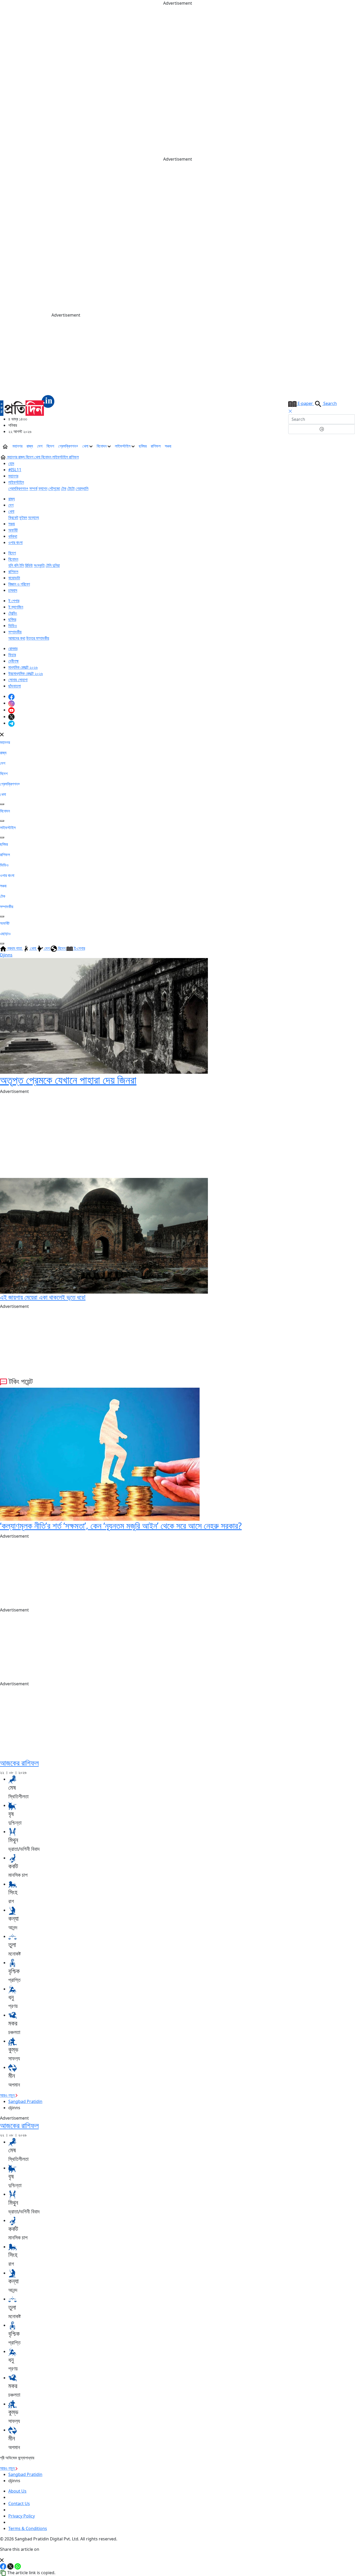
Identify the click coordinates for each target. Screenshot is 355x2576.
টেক (64, 488)
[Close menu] (2, 734)
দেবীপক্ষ (14, 661)
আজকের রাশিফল (19, 1763)
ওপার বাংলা (15, 542)
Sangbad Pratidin (25, 2101)
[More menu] (351, 446)
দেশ (40, 446)
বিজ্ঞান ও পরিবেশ (19, 584)
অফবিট (13, 530)
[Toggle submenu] (2, 804)
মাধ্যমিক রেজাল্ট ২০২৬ (23, 667)
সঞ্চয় (168, 446)
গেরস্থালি (82, 488)
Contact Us (19, 2503)
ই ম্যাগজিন (16, 607)
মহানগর (17, 446)
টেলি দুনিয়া (53, 565)
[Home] (27, 405)
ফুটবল (23, 517)
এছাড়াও (5, 934)
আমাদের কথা (17, 638)
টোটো (71, 488)
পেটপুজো (54, 488)
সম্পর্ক (33, 488)
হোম (11, 463)
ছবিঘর (143, 446)
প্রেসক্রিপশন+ (68, 446)
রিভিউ (29, 565)
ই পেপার (14, 601)
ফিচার (12, 655)
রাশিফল (156, 446)
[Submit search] (322, 429)
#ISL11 (15, 470)
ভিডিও (13, 626)
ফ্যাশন (43, 488)
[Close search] (290, 411)
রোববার (13, 648)
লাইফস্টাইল (123, 446)
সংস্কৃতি (39, 565)
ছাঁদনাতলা (15, 686)
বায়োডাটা (14, 578)
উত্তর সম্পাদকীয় (38, 638)
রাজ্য (30, 446)
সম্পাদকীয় (15, 632)
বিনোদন (102, 446)
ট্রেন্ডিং (13, 613)
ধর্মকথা (13, 536)
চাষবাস (13, 590)
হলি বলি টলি (16, 565)
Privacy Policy (22, 2516)
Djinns (6, 955)
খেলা (86, 446)
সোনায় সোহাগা (18, 680)
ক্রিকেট (13, 517)
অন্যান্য (34, 517)
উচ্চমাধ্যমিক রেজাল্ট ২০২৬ (26, 673)
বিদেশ (50, 446)
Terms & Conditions (28, 2528)
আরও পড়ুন (8, 2095)
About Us (17, 2491)
